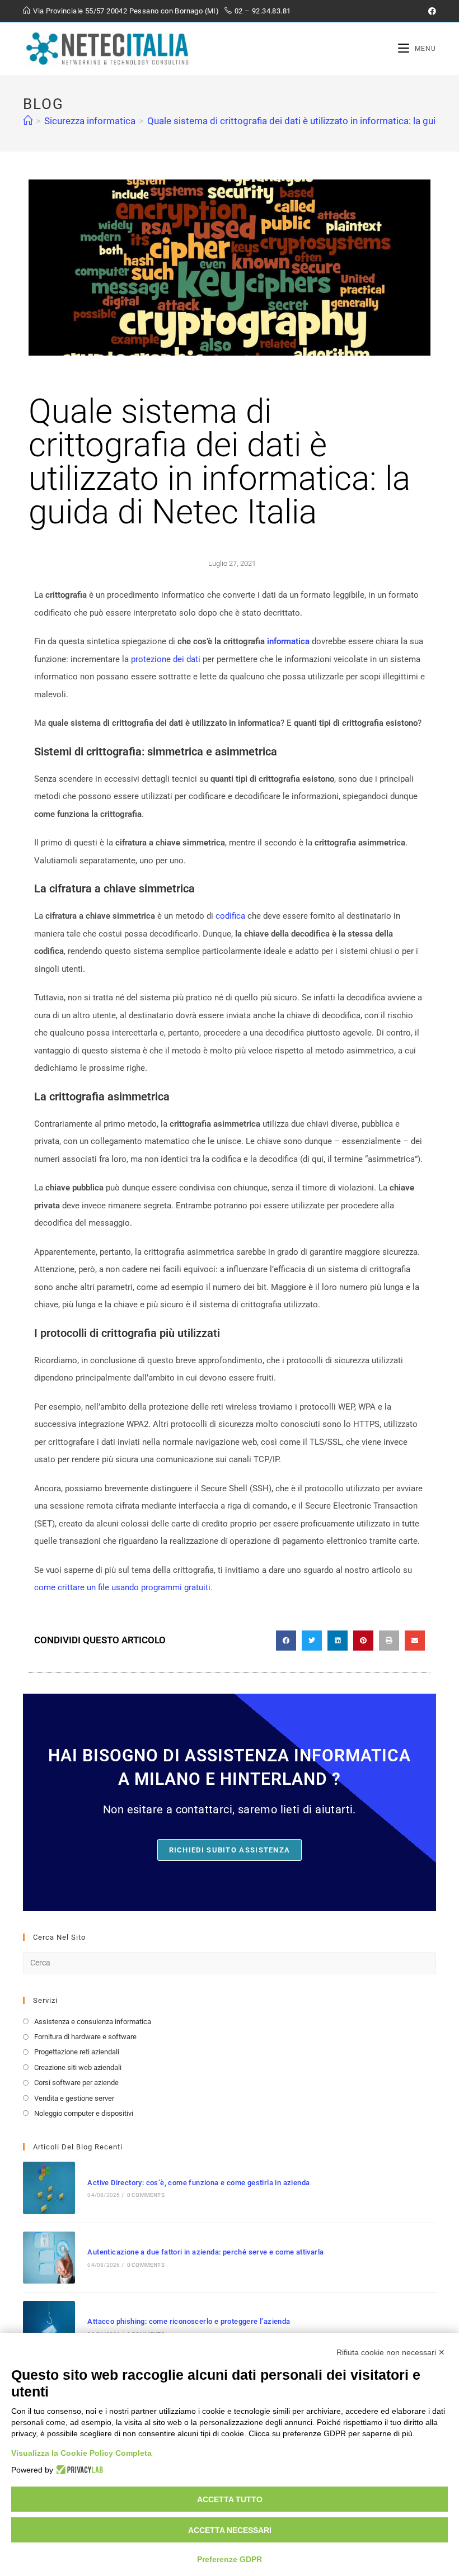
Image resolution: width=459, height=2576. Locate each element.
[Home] (28, 121)
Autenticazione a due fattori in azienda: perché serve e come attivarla (205, 2252)
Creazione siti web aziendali (78, 2067)
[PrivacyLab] (78, 2470)
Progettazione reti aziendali (77, 2052)
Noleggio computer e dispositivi (84, 2113)
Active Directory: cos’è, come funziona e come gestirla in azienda (198, 2183)
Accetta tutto (230, 2499)
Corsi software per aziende (76, 2083)
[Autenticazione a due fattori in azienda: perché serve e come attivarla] (49, 2258)
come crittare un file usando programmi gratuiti (122, 1587)
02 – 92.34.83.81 (263, 11)
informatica (289, 641)
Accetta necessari (230, 2530)
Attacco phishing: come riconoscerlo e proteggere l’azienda (189, 2321)
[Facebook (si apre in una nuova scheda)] (430, 11)
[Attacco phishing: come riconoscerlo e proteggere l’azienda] (49, 2327)
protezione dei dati (166, 659)
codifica (230, 916)
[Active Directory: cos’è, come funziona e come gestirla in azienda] (49, 2188)
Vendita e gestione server (74, 2098)
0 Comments (146, 2195)
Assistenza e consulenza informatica (93, 2022)
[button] (286, 1641)
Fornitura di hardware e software (85, 2037)
